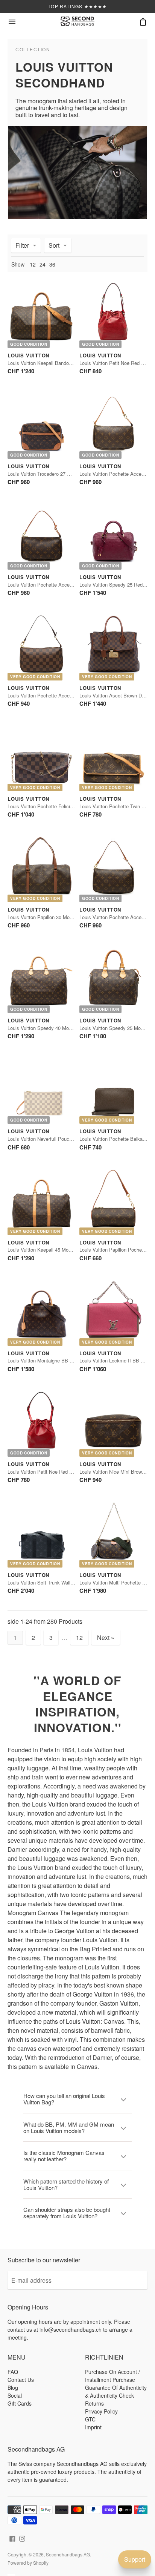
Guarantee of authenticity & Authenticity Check (116, 2391)
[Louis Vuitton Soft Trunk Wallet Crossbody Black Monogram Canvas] (42, 1533)
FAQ (13, 2372)
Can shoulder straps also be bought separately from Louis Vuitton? (67, 2213)
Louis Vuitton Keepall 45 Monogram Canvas (55, 1250)
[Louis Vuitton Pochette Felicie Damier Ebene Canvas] (42, 757)
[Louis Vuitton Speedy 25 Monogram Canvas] (113, 979)
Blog (13, 2388)
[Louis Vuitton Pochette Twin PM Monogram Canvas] (113, 757)
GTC (90, 2419)
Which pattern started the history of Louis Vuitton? (66, 2184)
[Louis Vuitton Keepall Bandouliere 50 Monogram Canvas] (42, 314)
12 (33, 264)
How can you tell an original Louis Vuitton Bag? (64, 2099)
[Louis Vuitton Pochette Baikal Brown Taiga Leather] (113, 1090)
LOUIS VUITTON (28, 355)
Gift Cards (20, 2403)
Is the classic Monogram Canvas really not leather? (64, 2156)
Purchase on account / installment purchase (112, 2376)
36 (52, 264)
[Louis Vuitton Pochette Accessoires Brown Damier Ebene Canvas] (42, 646)
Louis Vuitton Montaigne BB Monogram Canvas (59, 1360)
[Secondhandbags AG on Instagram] (22, 2538)
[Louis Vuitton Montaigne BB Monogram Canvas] (42, 1312)
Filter (22, 245)
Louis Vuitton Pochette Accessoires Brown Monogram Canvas (75, 585)
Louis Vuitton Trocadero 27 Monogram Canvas (58, 474)
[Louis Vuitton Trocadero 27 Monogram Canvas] (42, 425)
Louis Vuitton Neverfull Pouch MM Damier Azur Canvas (68, 1139)
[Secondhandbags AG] (77, 22)
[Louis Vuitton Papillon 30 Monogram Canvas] (42, 868)
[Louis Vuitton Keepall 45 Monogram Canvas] (42, 1201)
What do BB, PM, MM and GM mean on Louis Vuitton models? (69, 2127)
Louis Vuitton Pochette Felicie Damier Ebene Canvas (65, 806)
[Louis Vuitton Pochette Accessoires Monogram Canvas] (113, 868)
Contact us (21, 2380)
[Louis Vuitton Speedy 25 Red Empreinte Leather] (113, 536)
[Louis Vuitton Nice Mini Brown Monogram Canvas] (113, 1423)
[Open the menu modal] (12, 22)
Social (15, 2395)
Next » (106, 1637)
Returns (94, 2403)
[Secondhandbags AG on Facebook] (12, 2538)
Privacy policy (101, 2411)
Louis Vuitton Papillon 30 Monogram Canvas (56, 917)
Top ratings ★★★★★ (77, 6)
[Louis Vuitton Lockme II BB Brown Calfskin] (113, 1312)
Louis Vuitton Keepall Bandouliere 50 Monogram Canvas (69, 363)
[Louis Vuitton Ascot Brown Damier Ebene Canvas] (113, 646)
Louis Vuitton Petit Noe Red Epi (114, 363)
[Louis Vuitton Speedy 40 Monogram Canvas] (42, 979)
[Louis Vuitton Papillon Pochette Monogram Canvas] (113, 1201)
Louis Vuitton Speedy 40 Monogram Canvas (55, 1028)
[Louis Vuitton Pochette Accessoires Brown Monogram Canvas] (113, 425)
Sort (54, 245)
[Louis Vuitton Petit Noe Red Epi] (113, 314)
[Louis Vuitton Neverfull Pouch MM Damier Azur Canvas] (42, 1090)
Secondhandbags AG (68, 2554)
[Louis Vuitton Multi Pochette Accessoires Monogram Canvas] (113, 1533)
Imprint (93, 2427)
